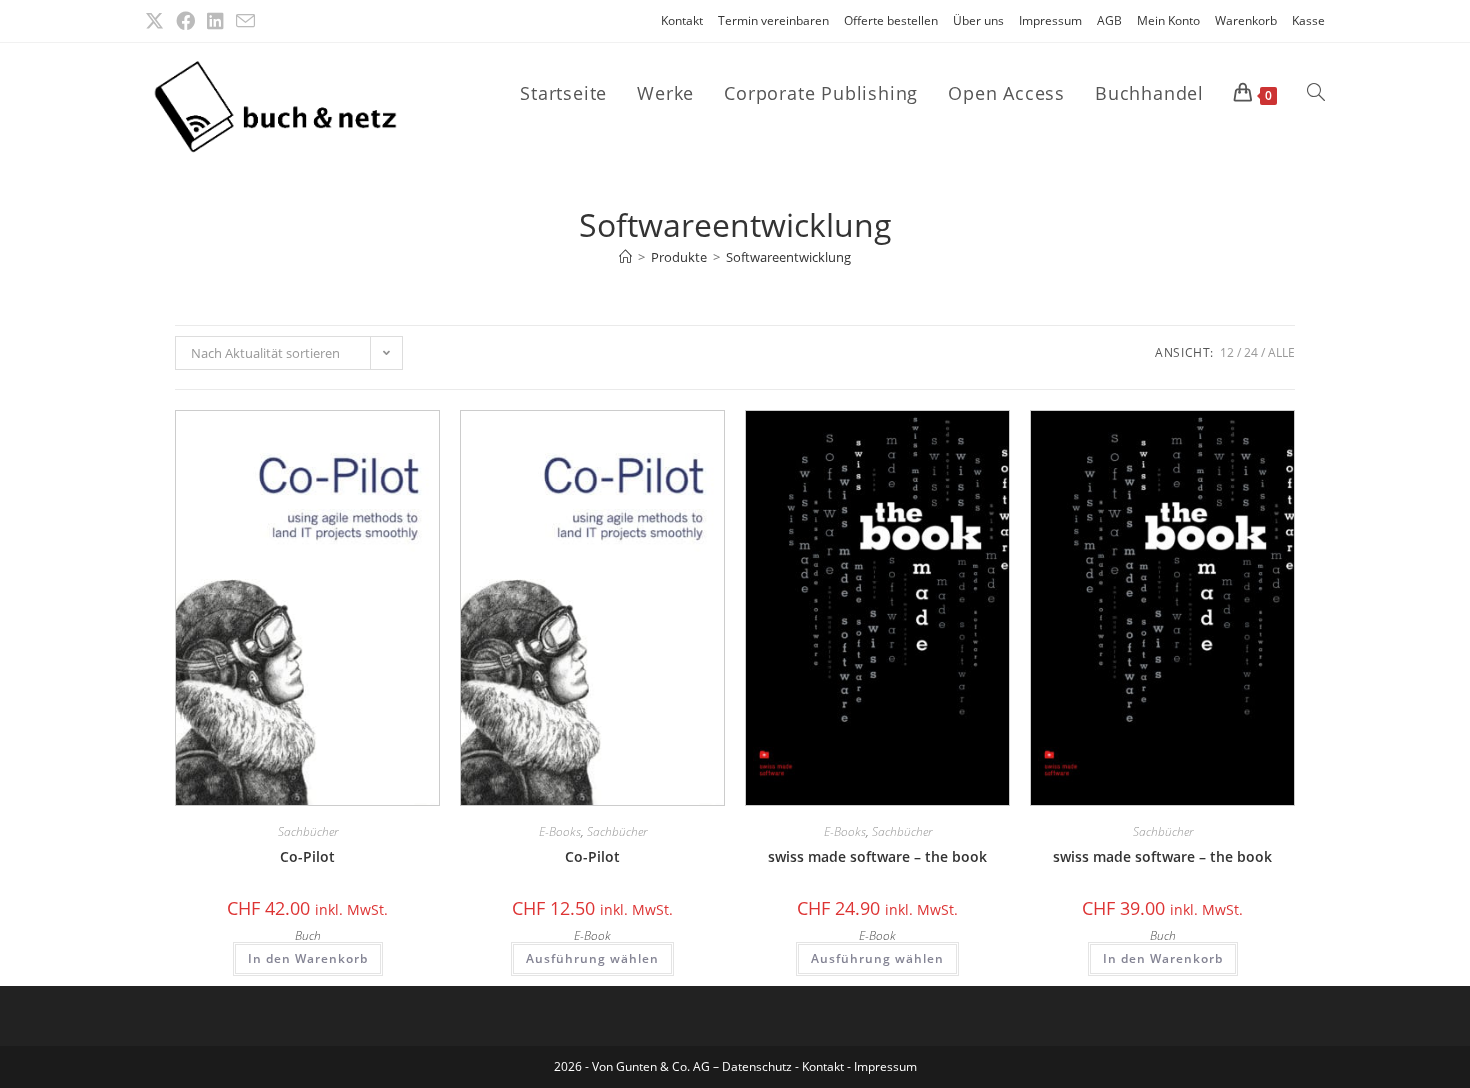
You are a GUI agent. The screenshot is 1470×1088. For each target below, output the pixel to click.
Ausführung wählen (592, 958)
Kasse (1308, 20)
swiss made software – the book (877, 856)
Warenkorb (1246, 20)
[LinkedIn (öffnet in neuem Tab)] (215, 21)
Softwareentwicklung (788, 257)
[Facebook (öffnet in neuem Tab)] (185, 21)
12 (1227, 352)
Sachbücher (308, 831)
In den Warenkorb (308, 958)
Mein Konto (1168, 20)
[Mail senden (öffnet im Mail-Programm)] (245, 21)
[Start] (625, 257)
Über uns (978, 20)
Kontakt (682, 20)
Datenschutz (758, 1066)
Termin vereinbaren (773, 20)
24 (1251, 352)
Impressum (1050, 20)
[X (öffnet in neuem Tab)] (157, 21)
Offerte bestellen (891, 20)
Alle (1281, 352)
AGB (1109, 20)
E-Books (560, 831)
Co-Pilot (307, 856)
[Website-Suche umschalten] (1316, 93)
